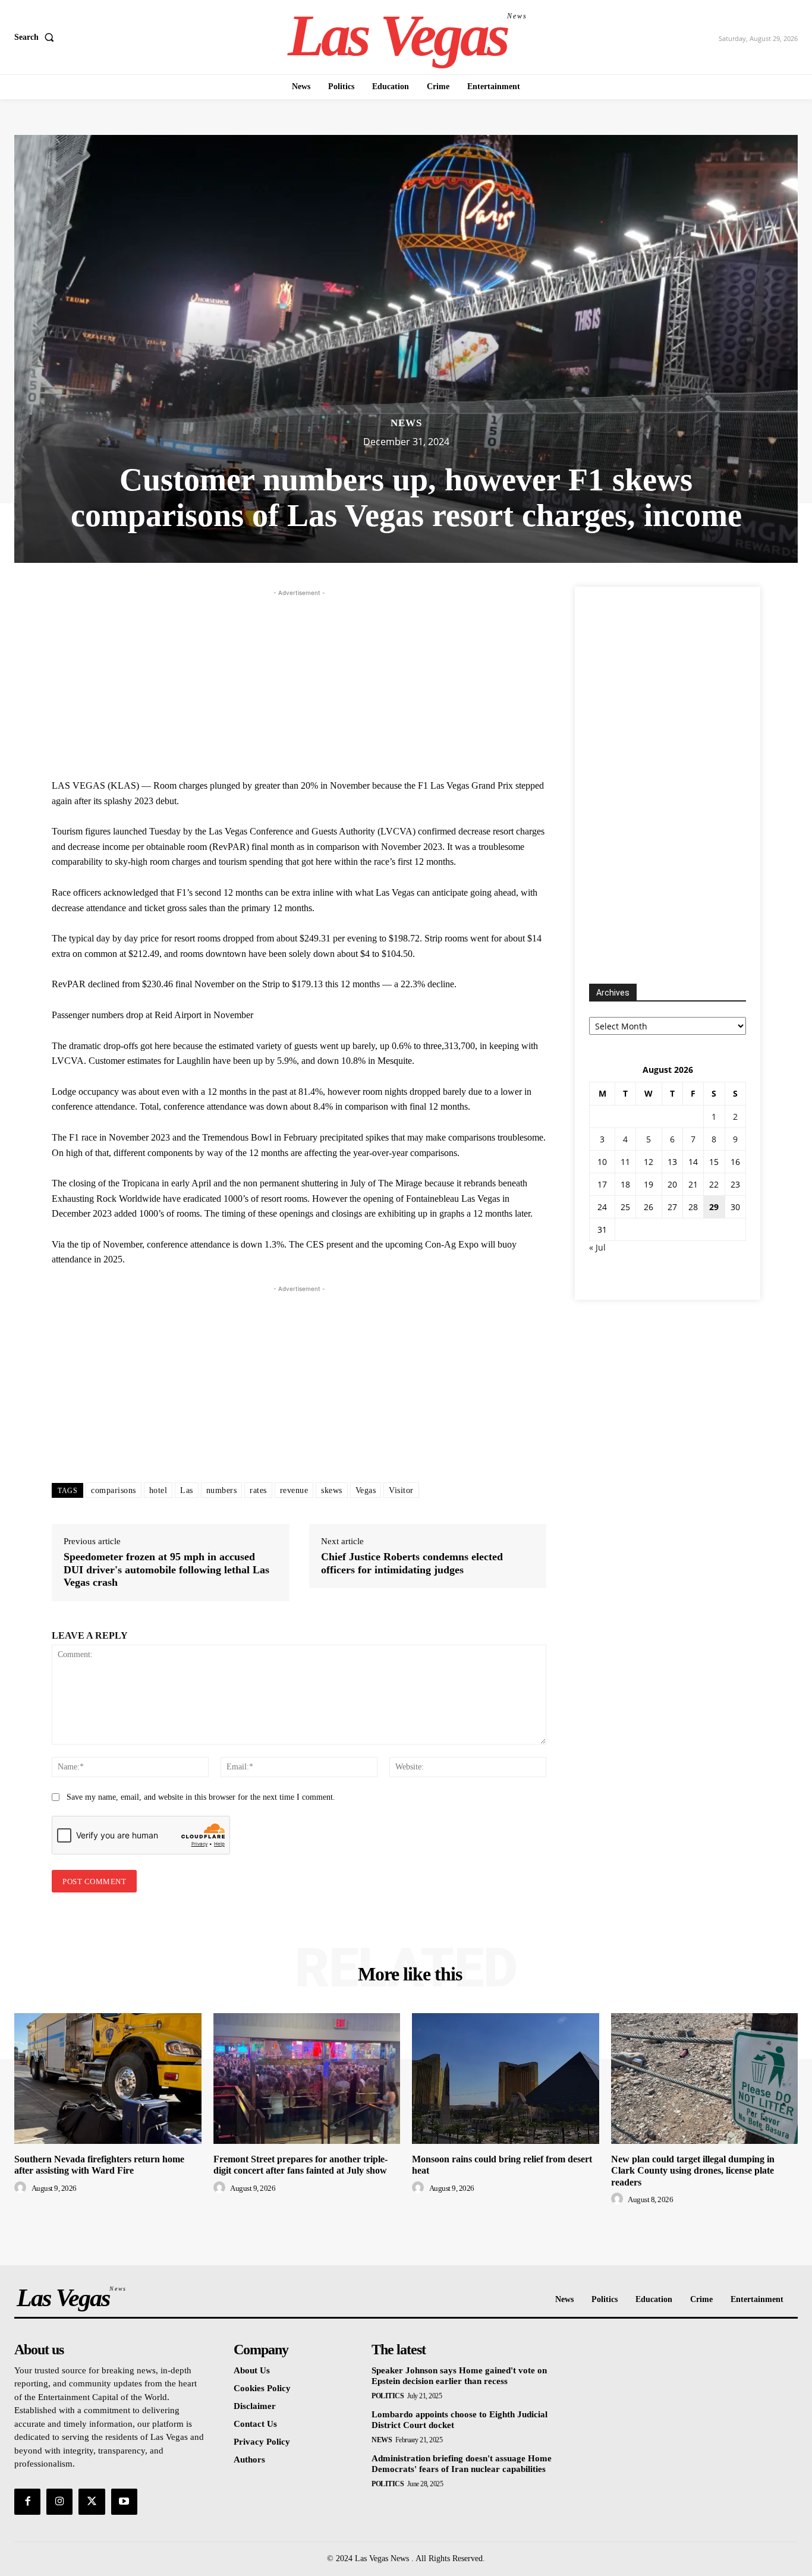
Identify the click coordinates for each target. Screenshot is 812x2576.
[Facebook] (27, 2502)
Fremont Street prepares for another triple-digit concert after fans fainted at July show (300, 2165)
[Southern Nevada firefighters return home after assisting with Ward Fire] (108, 2079)
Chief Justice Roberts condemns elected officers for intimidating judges (412, 1563)
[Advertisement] (299, 682)
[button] (37, 37)
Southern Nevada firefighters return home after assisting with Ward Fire (99, 2165)
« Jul (597, 1247)
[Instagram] (59, 2502)
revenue (294, 1490)
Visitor (401, 1490)
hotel (158, 1490)
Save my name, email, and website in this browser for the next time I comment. (201, 1797)
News (406, 423)
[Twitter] (92, 2502)
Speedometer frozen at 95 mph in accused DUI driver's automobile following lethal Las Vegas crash (166, 1569)
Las (187, 1490)
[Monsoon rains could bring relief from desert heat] (506, 2079)
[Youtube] (124, 2502)
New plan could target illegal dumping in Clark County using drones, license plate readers (693, 2170)
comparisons (114, 1490)
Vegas (366, 1490)
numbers (222, 1490)
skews (332, 1490)
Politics (388, 2396)
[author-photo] (22, 2188)
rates (258, 1490)
